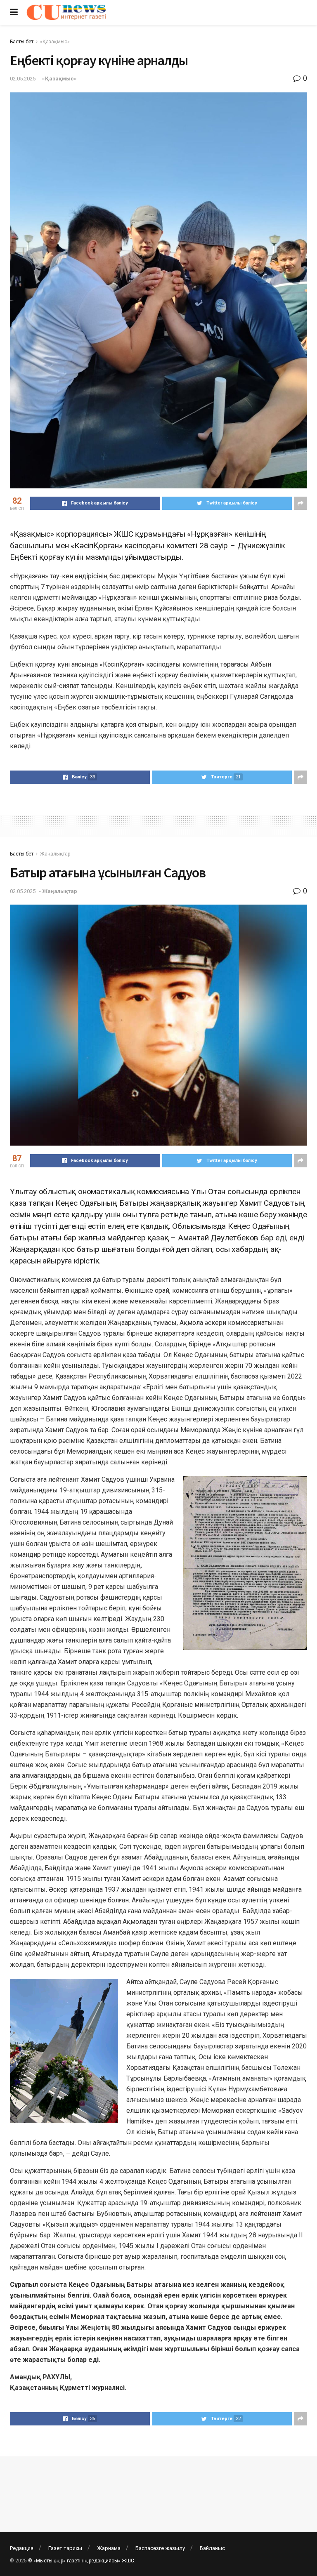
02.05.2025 (23, 79)
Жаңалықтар (55, 854)
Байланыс (212, 2548)
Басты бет (22, 42)
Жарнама (109, 2548)
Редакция (22, 2548)
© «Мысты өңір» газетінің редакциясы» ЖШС (81, 2561)
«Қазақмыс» (55, 42)
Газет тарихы (65, 2548)
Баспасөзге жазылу (160, 2548)
